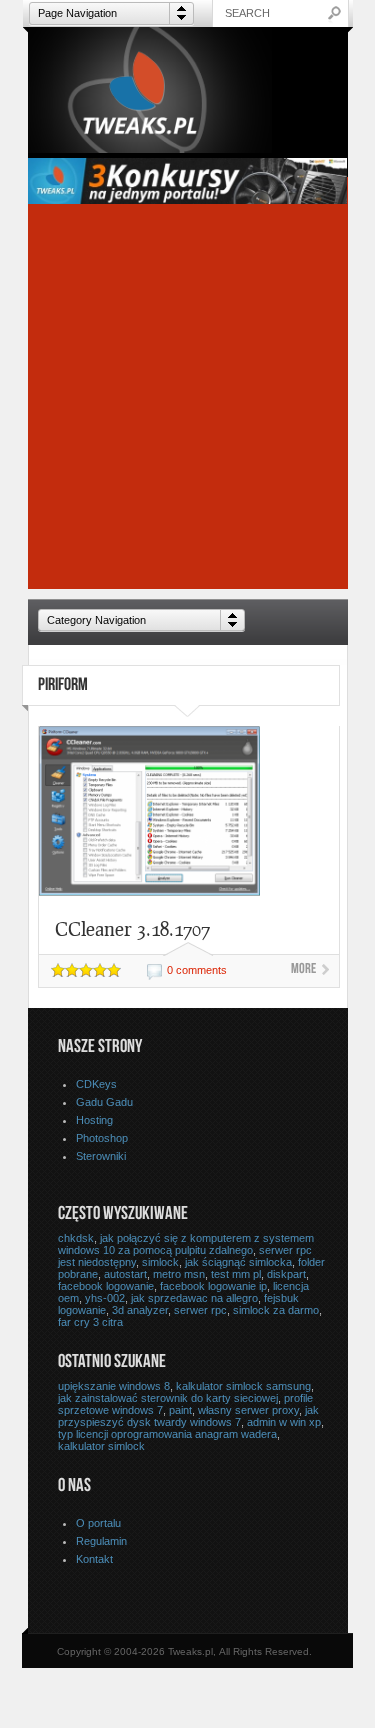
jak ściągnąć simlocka (238, 1262)
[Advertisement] (187, 401)
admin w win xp (284, 1422)
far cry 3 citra (90, 1322)
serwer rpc (200, 1310)
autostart (125, 1274)
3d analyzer (140, 1310)
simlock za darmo (276, 1310)
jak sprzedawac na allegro (194, 1298)
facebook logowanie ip (213, 1286)
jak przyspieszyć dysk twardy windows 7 (188, 1416)
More (303, 970)
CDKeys (96, 1084)
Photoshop (102, 1138)
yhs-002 (105, 1298)
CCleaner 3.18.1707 (132, 928)
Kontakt (94, 1559)
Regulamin (101, 1541)
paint (180, 1410)
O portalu (98, 1523)
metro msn (179, 1274)
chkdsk (76, 1238)
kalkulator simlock (101, 1446)
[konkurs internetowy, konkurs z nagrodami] (188, 198)
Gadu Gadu (104, 1102)
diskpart (286, 1274)
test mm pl (236, 1274)
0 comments (197, 970)
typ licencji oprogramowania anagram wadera (167, 1434)
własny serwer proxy (248, 1410)
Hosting (94, 1120)
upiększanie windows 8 (114, 1386)
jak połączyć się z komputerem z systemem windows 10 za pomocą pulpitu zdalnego (186, 1244)
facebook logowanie (106, 1286)
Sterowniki (101, 1156)
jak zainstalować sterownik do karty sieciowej (168, 1398)
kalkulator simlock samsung (243, 1386)
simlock (160, 1262)
